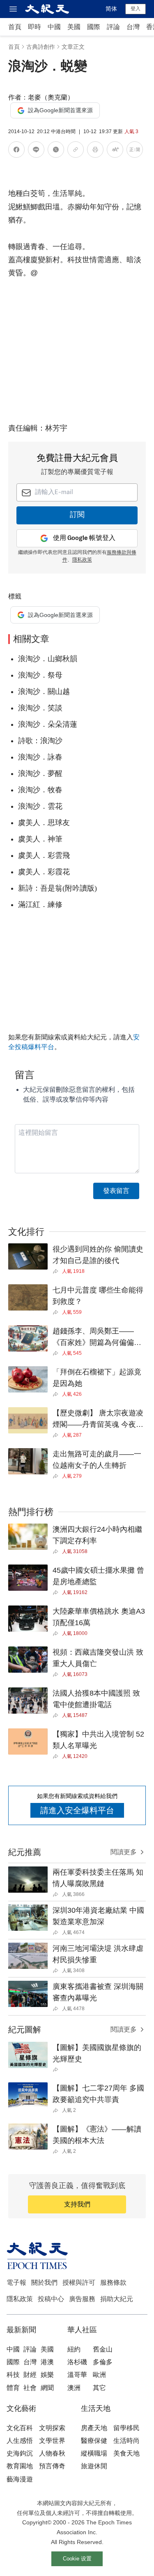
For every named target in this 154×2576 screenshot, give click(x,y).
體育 (13, 2388)
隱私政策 (82, 560)
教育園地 (20, 2466)
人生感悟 (20, 2441)
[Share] (57, 1271)
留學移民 (126, 2428)
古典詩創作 (41, 47)
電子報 (16, 2282)
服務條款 (113, 2282)
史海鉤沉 (20, 2453)
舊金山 (103, 2349)
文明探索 (52, 2428)
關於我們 (44, 2282)
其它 (99, 2388)
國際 (94, 27)
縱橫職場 (94, 2453)
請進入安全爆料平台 (77, 1810)
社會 (30, 2388)
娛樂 (47, 2375)
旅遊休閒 (94, 2466)
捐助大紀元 (117, 2299)
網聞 (47, 2388)
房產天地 (94, 2428)
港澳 (47, 2362)
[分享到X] (56, 151)
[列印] (95, 151)
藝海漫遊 (20, 2479)
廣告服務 (82, 2299)
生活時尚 (126, 2441)
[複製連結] (76, 150)
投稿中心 (51, 2299)
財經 (30, 2375)
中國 (54, 27)
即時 (34, 27)
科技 (13, 2375)
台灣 (133, 27)
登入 (136, 9)
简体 (111, 9)
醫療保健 (94, 2441)
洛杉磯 (77, 2362)
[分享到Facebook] (16, 151)
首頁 (15, 27)
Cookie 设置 (77, 2559)
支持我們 (77, 2204)
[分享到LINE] (36, 151)
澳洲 (74, 2388)
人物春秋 (52, 2453)
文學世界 (52, 2441)
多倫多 (103, 2362)
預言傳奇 (52, 2466)
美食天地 (126, 2453)
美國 (74, 27)
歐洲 (99, 2375)
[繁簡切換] (135, 151)
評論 (113, 27)
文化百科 (20, 2428)
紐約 (74, 2349)
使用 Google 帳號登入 (84, 538)
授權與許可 (79, 2282)
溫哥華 (77, 2375)
